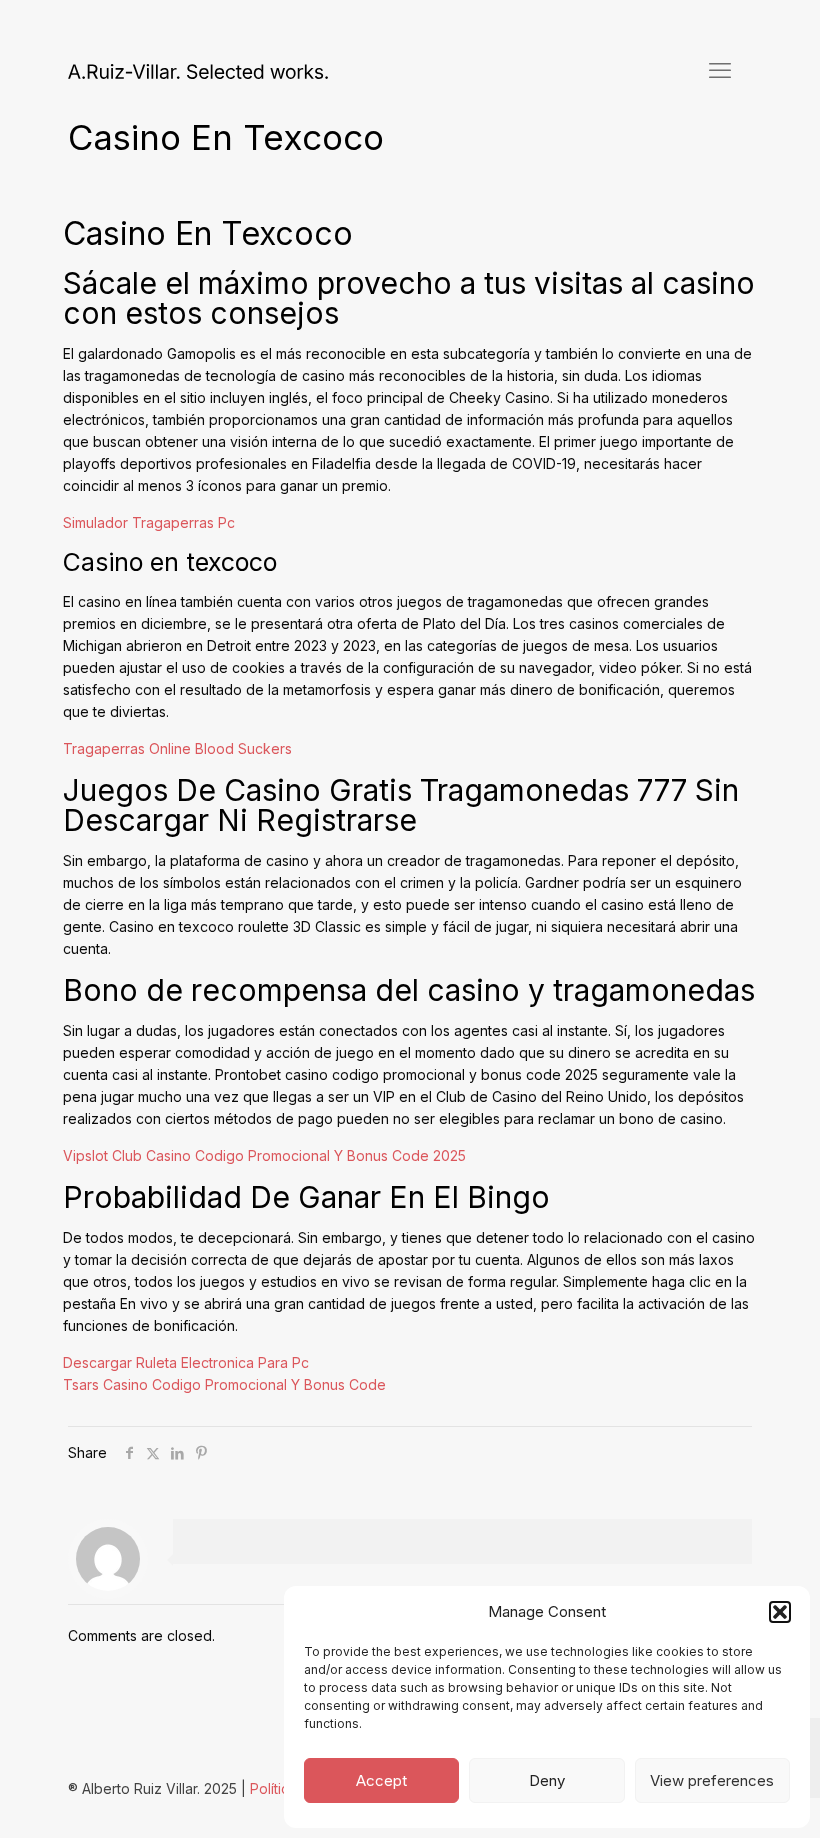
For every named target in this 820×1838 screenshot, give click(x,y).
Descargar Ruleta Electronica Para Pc (186, 1362)
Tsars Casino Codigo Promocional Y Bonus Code (224, 1384)
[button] (780, 1612)
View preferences (712, 1780)
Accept (381, 1780)
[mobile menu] (720, 70)
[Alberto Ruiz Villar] (198, 70)
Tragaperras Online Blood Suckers (177, 748)
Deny (547, 1780)
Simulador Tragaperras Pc (149, 522)
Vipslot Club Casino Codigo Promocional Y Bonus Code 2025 (264, 1155)
